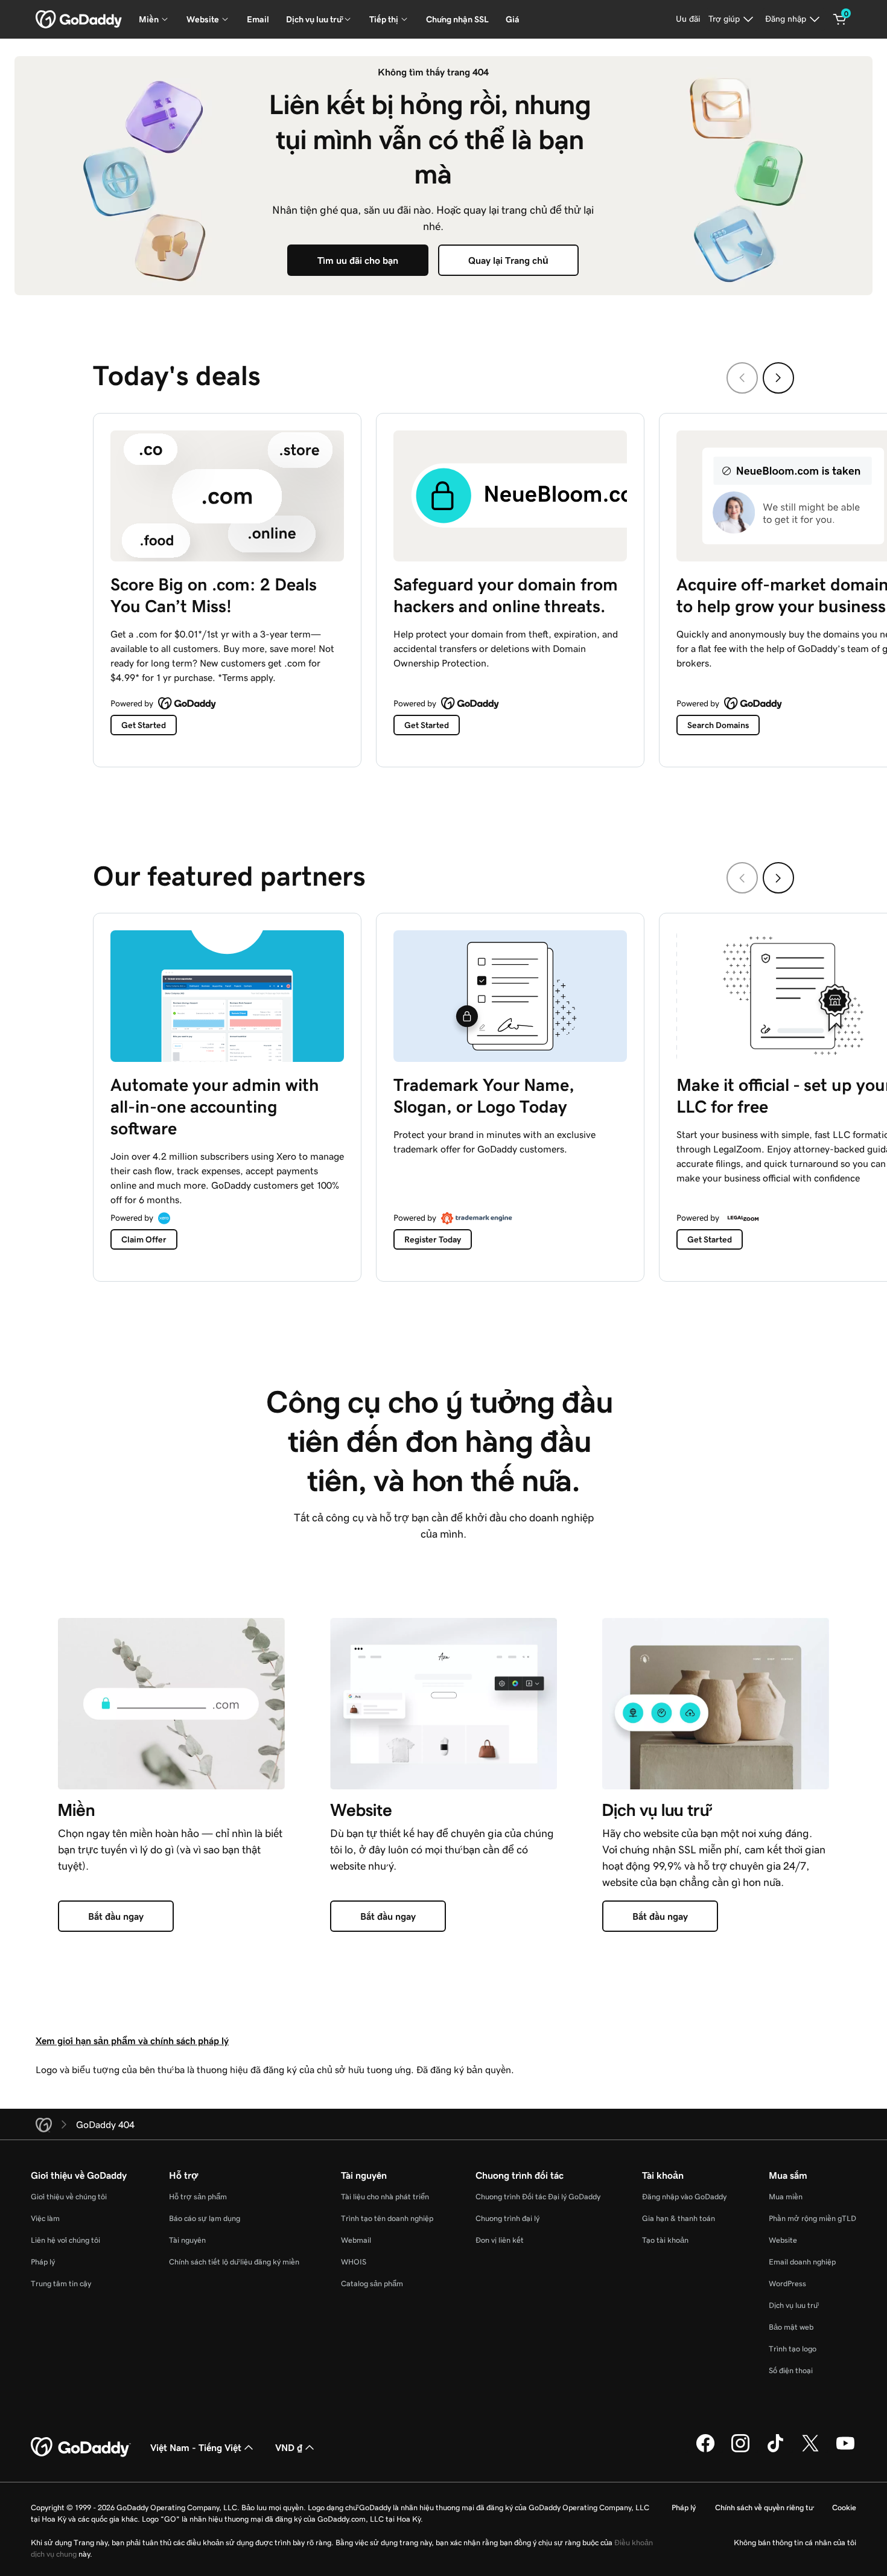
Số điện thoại (791, 2370)
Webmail (356, 2240)
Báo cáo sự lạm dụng (205, 2218)
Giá (513, 19)
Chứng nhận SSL (457, 19)
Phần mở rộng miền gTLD (812, 2218)
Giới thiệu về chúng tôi (69, 2197)
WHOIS (354, 2262)
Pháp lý (43, 2262)
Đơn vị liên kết (500, 2240)
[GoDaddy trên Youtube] (845, 2450)
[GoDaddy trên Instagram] (740, 2450)
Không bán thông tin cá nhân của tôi (795, 2542)
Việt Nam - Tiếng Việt (196, 2447)
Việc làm (45, 2218)
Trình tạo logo (793, 2349)
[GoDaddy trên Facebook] (705, 2450)
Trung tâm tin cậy (61, 2284)
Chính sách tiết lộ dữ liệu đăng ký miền (234, 2262)
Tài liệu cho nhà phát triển (385, 2197)
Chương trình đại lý (507, 2218)
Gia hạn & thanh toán (679, 2218)
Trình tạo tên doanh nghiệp (387, 2218)
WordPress (787, 2284)
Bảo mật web (791, 2327)
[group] (443, 587)
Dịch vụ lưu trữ (793, 2305)
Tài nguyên (187, 2240)
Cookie (844, 2507)
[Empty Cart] (840, 19)
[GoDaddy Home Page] (81, 2447)
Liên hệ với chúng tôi (65, 2240)
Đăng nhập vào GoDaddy (684, 2197)
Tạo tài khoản (665, 2240)
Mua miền (786, 2197)
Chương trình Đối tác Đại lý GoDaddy (538, 2197)
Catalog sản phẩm (372, 2284)
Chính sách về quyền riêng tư (764, 2507)
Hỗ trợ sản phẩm (198, 2197)
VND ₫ (289, 2447)
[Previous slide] (742, 378)
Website (783, 2240)
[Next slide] (778, 378)
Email (258, 19)
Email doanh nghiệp (802, 2262)
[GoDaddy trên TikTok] (775, 2450)
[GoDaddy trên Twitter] (810, 2450)
